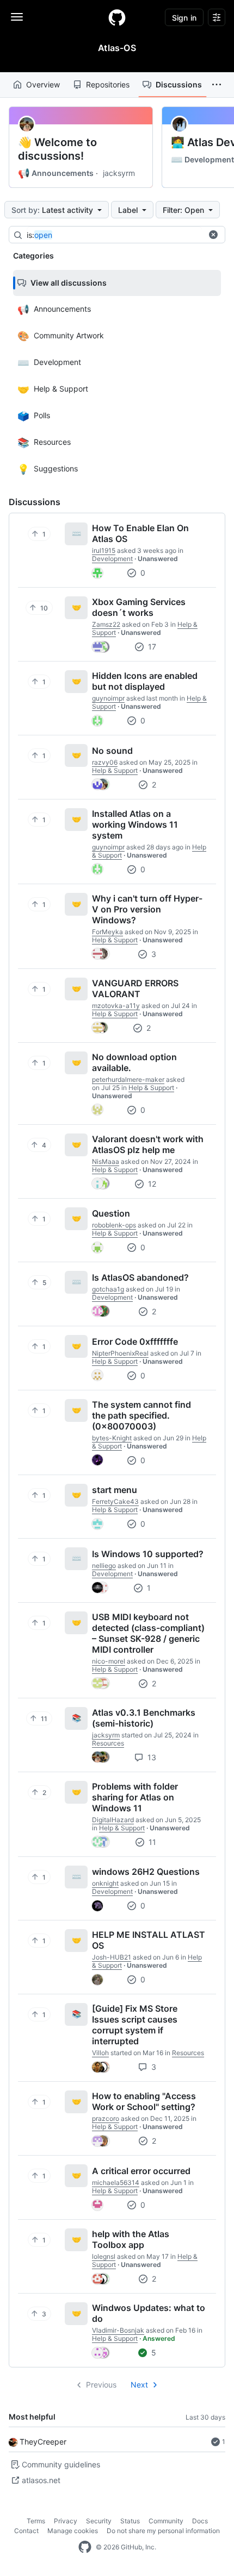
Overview (43, 84)
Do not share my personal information (163, 2531)
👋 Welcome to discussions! (57, 149)
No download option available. (134, 1062)
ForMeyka (107, 932)
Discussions (179, 84)
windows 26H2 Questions (146, 1872)
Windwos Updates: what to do (149, 2313)
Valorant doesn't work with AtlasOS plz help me (148, 1144)
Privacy (66, 2521)
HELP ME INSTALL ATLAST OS (149, 1940)
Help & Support (115, 770)
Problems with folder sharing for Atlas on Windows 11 (135, 1797)
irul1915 (104, 550)
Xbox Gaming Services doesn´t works (139, 607)
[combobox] (114, 235)
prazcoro (106, 2118)
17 (151, 647)
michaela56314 (116, 2183)
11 (151, 1842)
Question (111, 1213)
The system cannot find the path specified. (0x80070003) (141, 1415)
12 (151, 1184)
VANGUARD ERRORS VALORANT (135, 988)
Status (130, 2521)
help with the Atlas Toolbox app (131, 2239)
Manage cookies (73, 2531)
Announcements (56, 173)
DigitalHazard (113, 1820)
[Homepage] (117, 17)
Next (139, 2385)
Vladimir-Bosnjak (118, 2330)
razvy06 (105, 762)
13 (151, 1757)
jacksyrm (119, 173)
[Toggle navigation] (17, 17)
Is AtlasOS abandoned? (140, 1277)
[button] (217, 85)
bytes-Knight (112, 1438)
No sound (112, 751)
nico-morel (109, 1661)
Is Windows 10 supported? (148, 1554)
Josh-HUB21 (112, 1957)
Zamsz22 (106, 624)
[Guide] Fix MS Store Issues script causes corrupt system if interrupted (135, 2025)
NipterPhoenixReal (120, 1353)
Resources (108, 1743)
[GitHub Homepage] (85, 2547)
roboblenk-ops (114, 1225)
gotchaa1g (108, 1289)
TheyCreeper (43, 2442)
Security (99, 2521)
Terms (36, 2521)
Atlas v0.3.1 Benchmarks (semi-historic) (144, 1718)
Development (202, 160)
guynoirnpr (108, 698)
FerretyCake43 (115, 1501)
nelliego (104, 1566)
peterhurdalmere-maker (128, 1079)
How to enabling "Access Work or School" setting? (144, 2101)
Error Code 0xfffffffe (135, 1341)
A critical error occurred (141, 2171)
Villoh (100, 2053)
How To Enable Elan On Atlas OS (140, 533)
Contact (26, 2531)
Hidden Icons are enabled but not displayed (145, 681)
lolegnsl (104, 2256)
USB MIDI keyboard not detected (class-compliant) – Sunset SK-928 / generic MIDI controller (148, 1633)
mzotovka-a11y (116, 1006)
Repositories (108, 84)
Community (166, 2521)
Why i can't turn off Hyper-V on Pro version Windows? (147, 909)
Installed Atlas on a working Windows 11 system (135, 824)
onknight (105, 1883)
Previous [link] (101, 2385)
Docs (200, 2521)
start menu (115, 1490)
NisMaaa (106, 1161)
